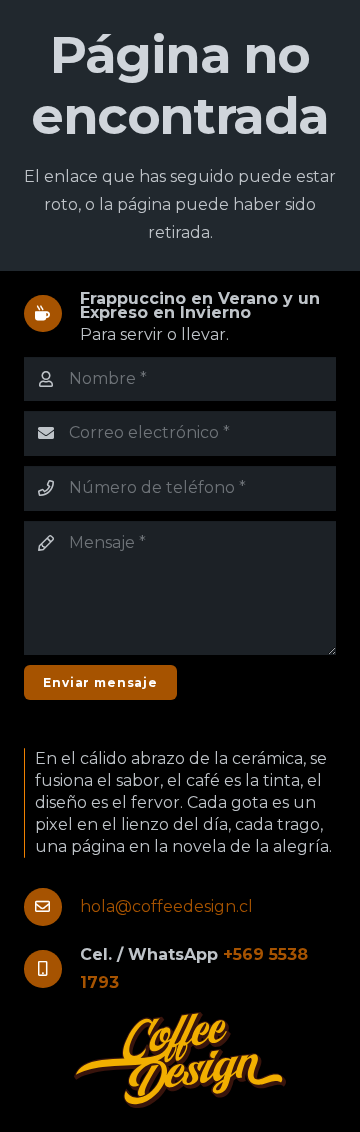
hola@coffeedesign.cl (166, 906)
